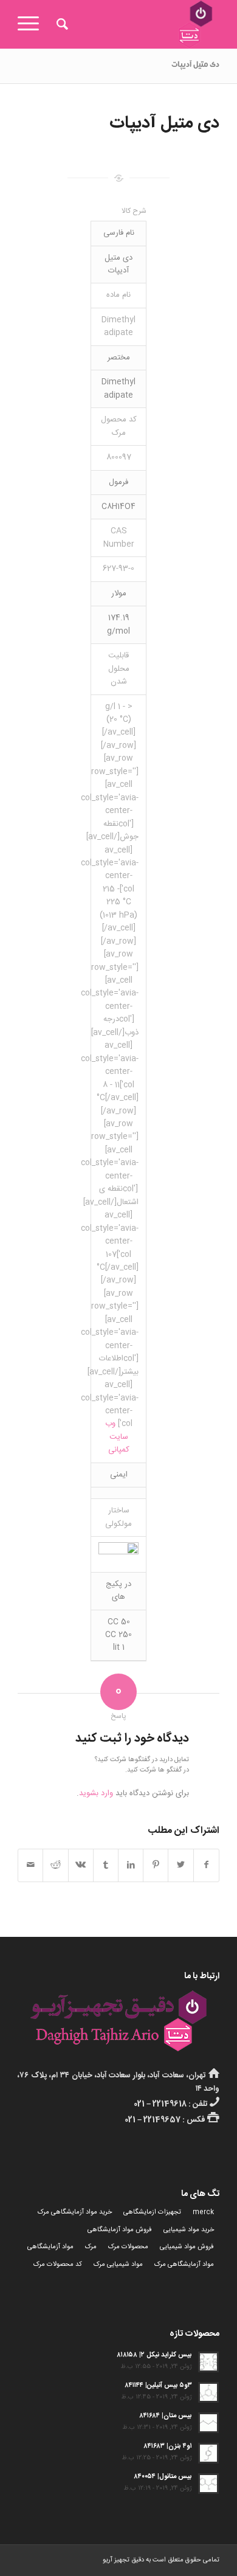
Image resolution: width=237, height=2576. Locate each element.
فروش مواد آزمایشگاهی (120, 2230)
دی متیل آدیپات (195, 66)
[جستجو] (60, 24)
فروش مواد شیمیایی (187, 2247)
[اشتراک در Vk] (81, 1865)
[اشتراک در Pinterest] (156, 1865)
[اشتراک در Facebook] (206, 1865)
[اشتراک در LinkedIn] (131, 1865)
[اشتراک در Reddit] (55, 1865)
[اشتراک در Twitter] (180, 1865)
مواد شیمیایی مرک (118, 2265)
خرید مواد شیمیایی (189, 2230)
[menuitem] (60, 24)
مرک (91, 2247)
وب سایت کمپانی (117, 1437)
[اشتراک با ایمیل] (30, 1865)
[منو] (32, 24)
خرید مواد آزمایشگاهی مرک (75, 2212)
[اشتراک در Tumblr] (106, 1865)
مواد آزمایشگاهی (50, 2247)
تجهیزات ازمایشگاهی (152, 2212)
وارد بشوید (96, 1793)
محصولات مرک (128, 2247)
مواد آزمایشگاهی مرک (184, 2265)
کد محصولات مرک (58, 2265)
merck (203, 2212)
